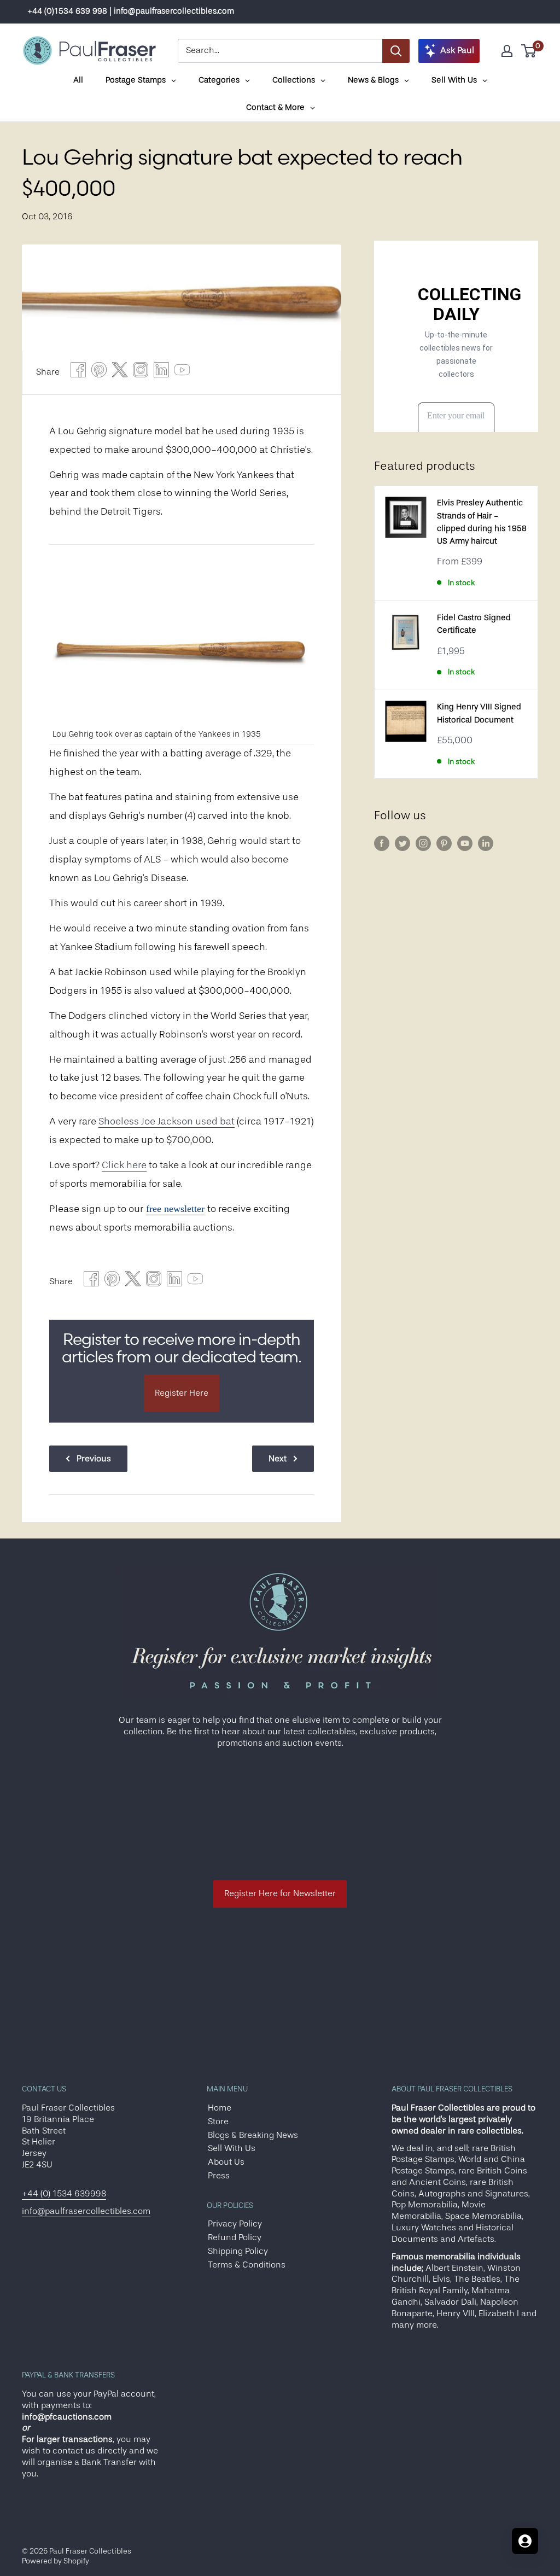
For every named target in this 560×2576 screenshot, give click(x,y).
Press (219, 2176)
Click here (124, 1165)
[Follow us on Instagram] (423, 843)
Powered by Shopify (56, 2561)
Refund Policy (235, 2237)
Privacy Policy (235, 2224)
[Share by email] (141, 373)
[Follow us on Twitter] (402, 843)
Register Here (182, 1393)
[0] (529, 51)
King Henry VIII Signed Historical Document (479, 713)
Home (220, 2108)
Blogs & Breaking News (253, 2135)
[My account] (507, 51)
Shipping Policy (238, 2251)
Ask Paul (457, 50)
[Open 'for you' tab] (525, 2541)
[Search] (396, 51)
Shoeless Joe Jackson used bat (167, 1121)
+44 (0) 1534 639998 (64, 2194)
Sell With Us (232, 2148)
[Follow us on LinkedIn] (486, 843)
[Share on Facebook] (78, 373)
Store (218, 2122)
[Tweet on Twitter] (120, 373)
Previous (94, 1459)
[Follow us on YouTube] (465, 843)
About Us (226, 2162)
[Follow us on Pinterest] (444, 843)
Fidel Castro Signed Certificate (474, 624)
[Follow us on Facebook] (382, 843)
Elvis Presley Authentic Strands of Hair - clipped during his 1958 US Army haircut (482, 522)
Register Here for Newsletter (280, 1893)
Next (278, 1459)
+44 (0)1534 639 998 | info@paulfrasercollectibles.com (131, 11)
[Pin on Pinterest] (99, 373)
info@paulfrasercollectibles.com (86, 2211)
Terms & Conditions (247, 2265)
